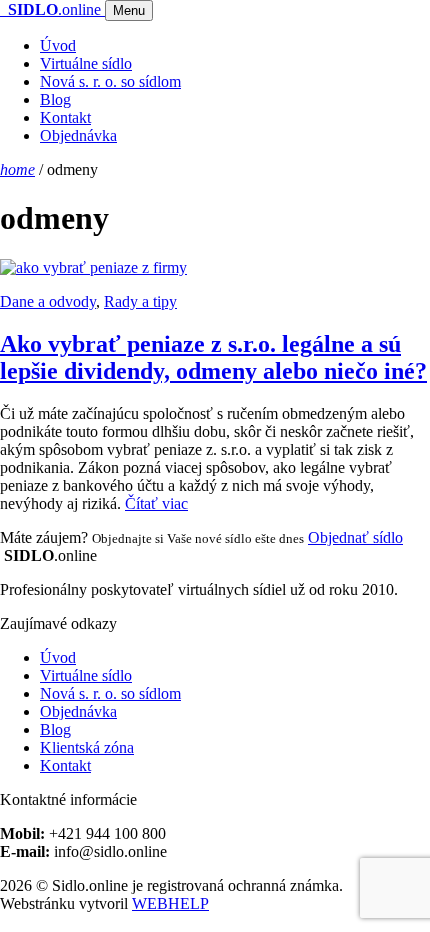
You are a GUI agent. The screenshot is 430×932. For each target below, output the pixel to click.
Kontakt (65, 117)
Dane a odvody (48, 301)
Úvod (58, 45)
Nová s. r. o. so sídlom (110, 81)
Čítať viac (156, 503)
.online (56, 9)
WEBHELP (170, 903)
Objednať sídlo (355, 537)
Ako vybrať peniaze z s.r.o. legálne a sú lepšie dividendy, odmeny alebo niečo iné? (213, 357)
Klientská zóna (87, 747)
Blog (55, 99)
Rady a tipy (140, 301)
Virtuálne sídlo (86, 63)
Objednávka (78, 135)
